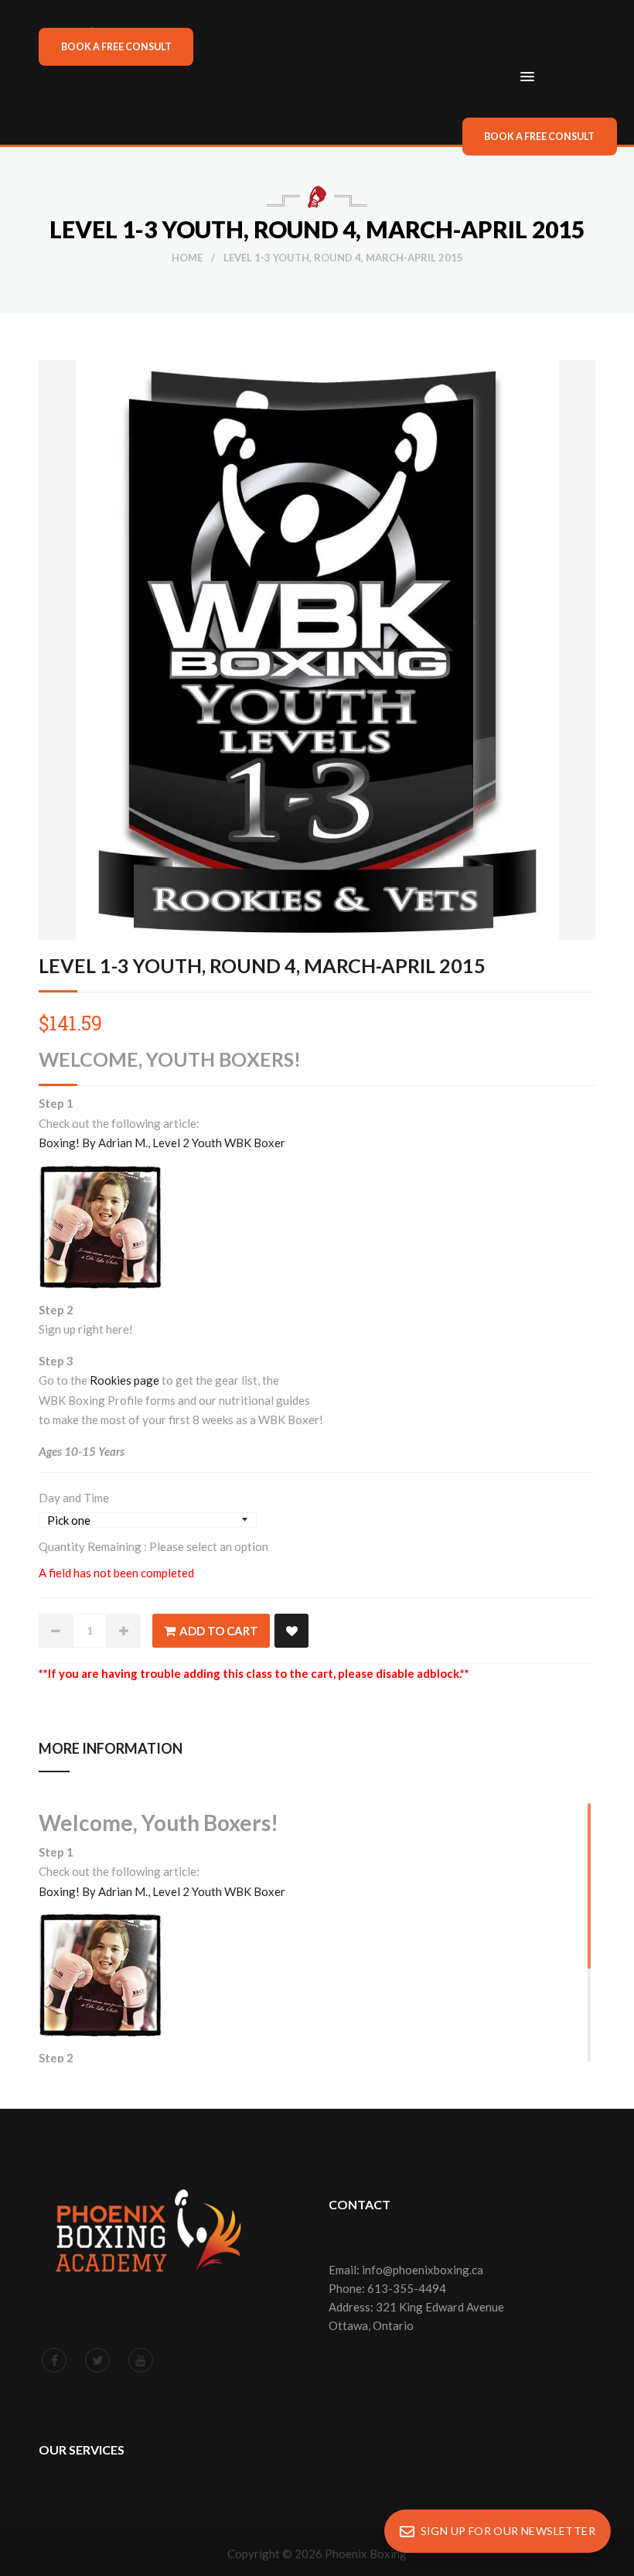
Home (187, 258)
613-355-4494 (407, 2288)
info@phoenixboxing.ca (423, 2270)
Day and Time (74, 1498)
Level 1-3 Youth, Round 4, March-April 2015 (262, 965)
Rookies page (124, 1380)
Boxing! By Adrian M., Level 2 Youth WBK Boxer (162, 1143)
